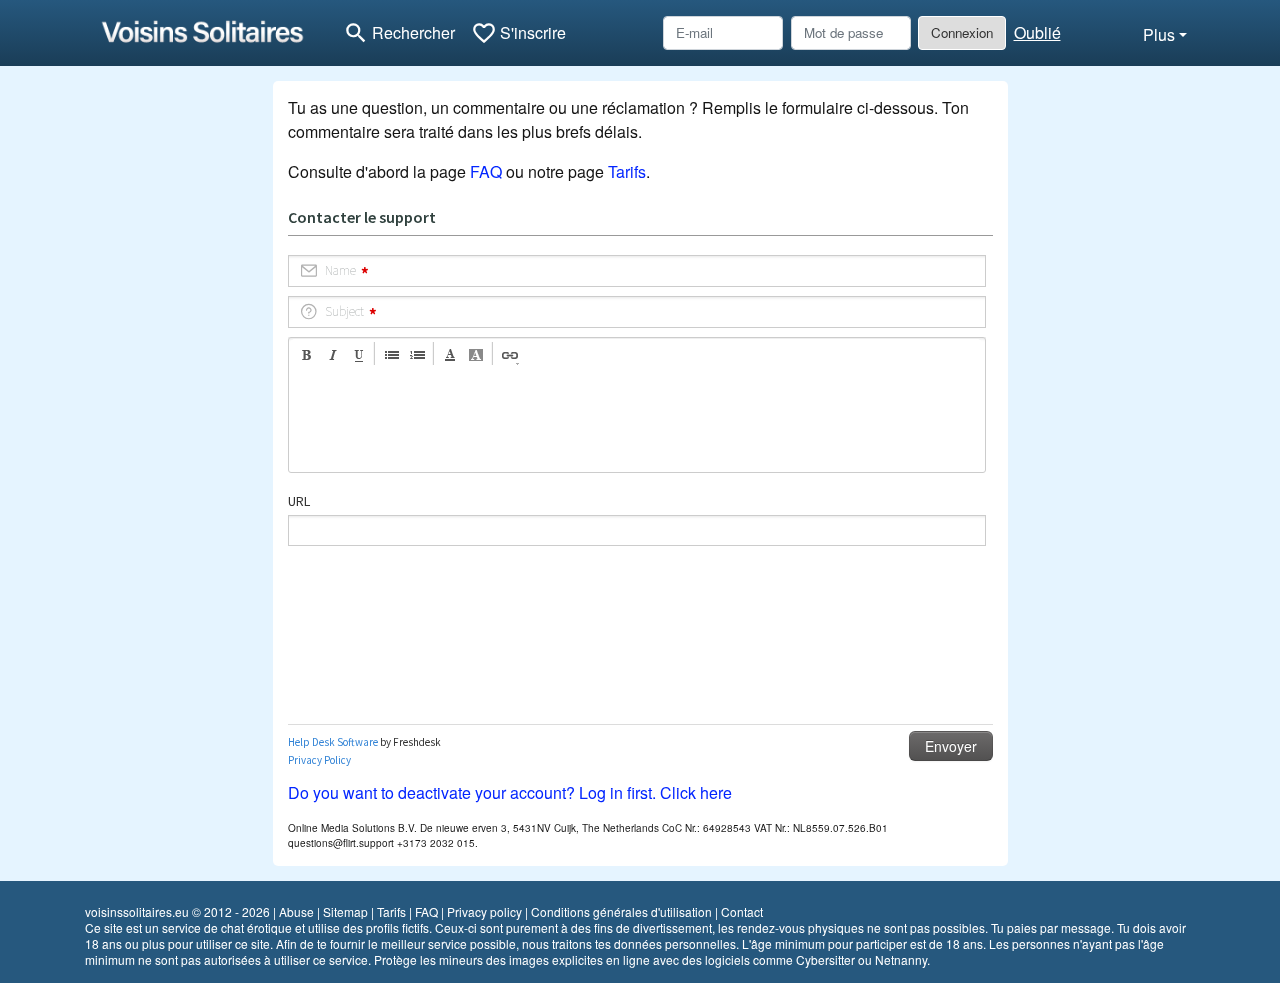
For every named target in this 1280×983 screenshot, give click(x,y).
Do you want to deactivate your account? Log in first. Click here (510, 792)
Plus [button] (1159, 34)
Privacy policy (484, 911)
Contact (742, 911)
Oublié (1037, 32)
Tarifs (627, 171)
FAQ (486, 171)
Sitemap (345, 911)
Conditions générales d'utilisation (621, 911)
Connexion (962, 32)
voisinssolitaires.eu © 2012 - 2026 (177, 911)
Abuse (296, 911)
